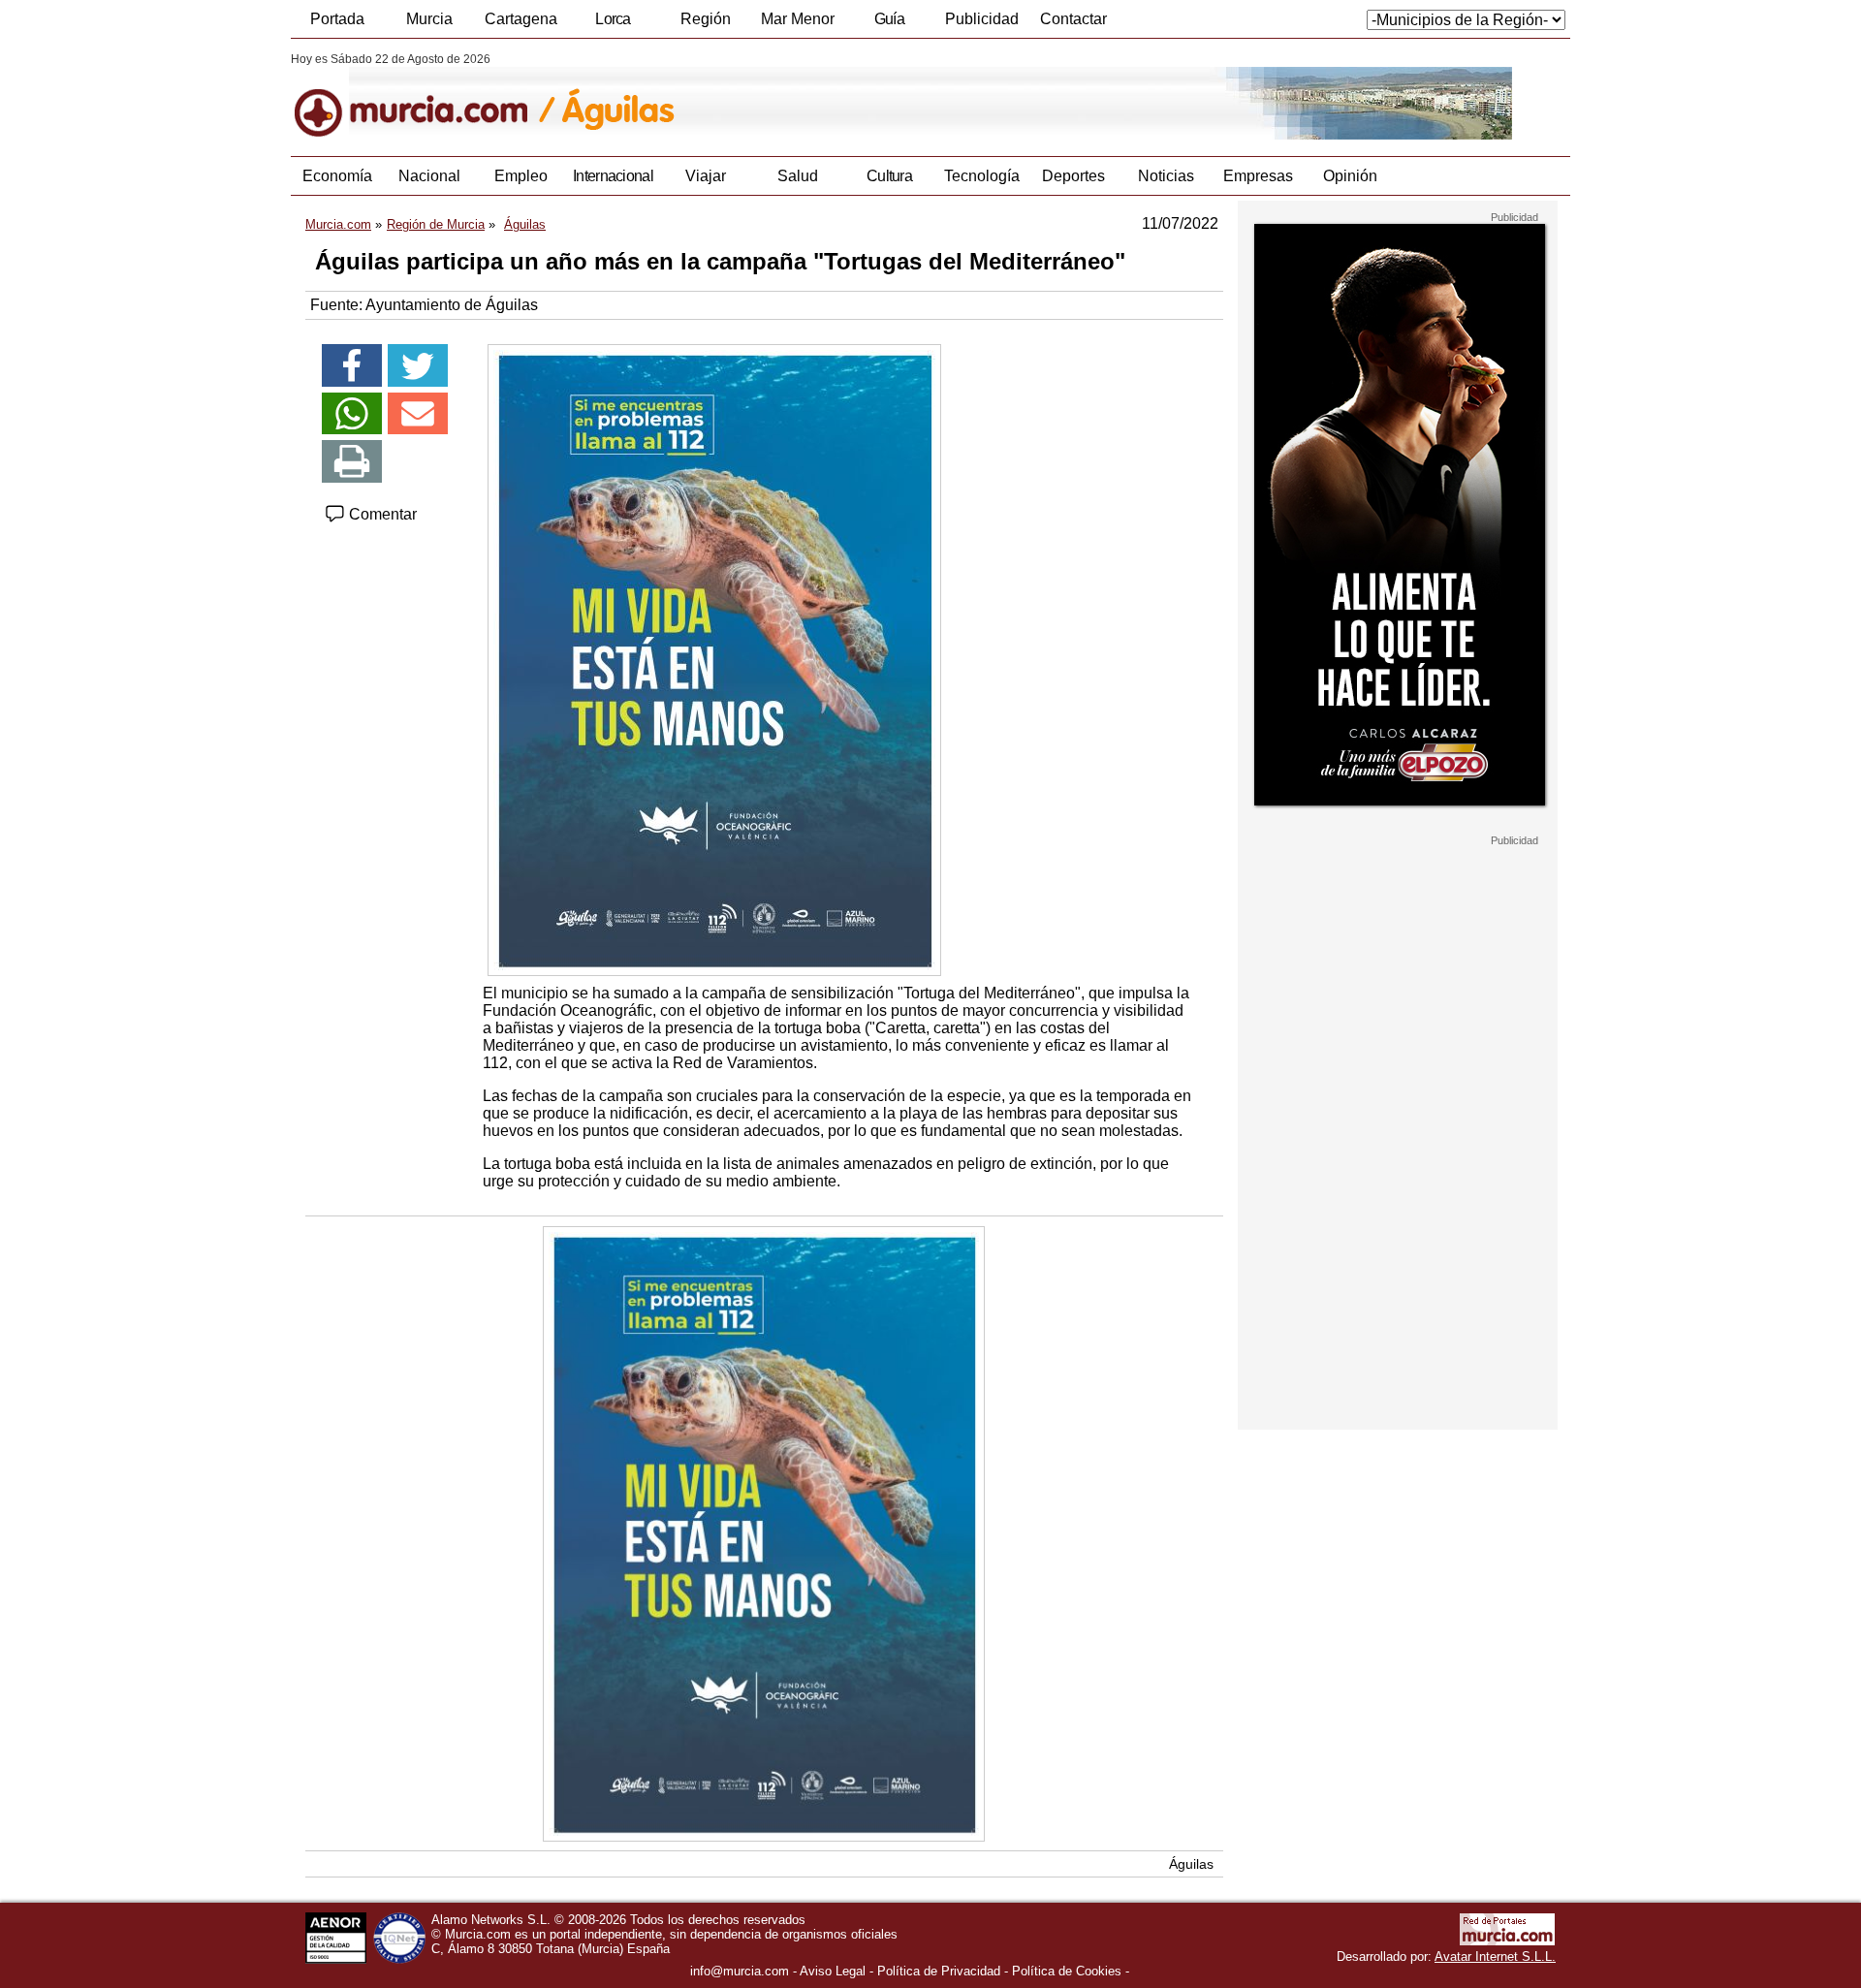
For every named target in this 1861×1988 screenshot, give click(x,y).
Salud (798, 176)
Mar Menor (798, 19)
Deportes (1073, 176)
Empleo (521, 176)
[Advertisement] (1398, 1138)
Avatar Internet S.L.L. (1495, 1956)
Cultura (889, 176)
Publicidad (982, 19)
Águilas (1191, 1864)
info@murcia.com (740, 1971)
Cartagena (521, 19)
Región (706, 19)
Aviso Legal (833, 1971)
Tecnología (982, 176)
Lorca (613, 19)
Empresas (1258, 176)
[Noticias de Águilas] (763, 96)
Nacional (429, 176)
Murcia (429, 19)
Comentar (381, 514)
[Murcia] (424, 96)
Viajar (706, 176)
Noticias (1166, 176)
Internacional (613, 176)
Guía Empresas (889, 24)
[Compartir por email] (418, 414)
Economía (337, 176)
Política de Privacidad (939, 1971)
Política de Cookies (1067, 1971)
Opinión (1350, 176)
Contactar (1073, 19)
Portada (337, 19)
